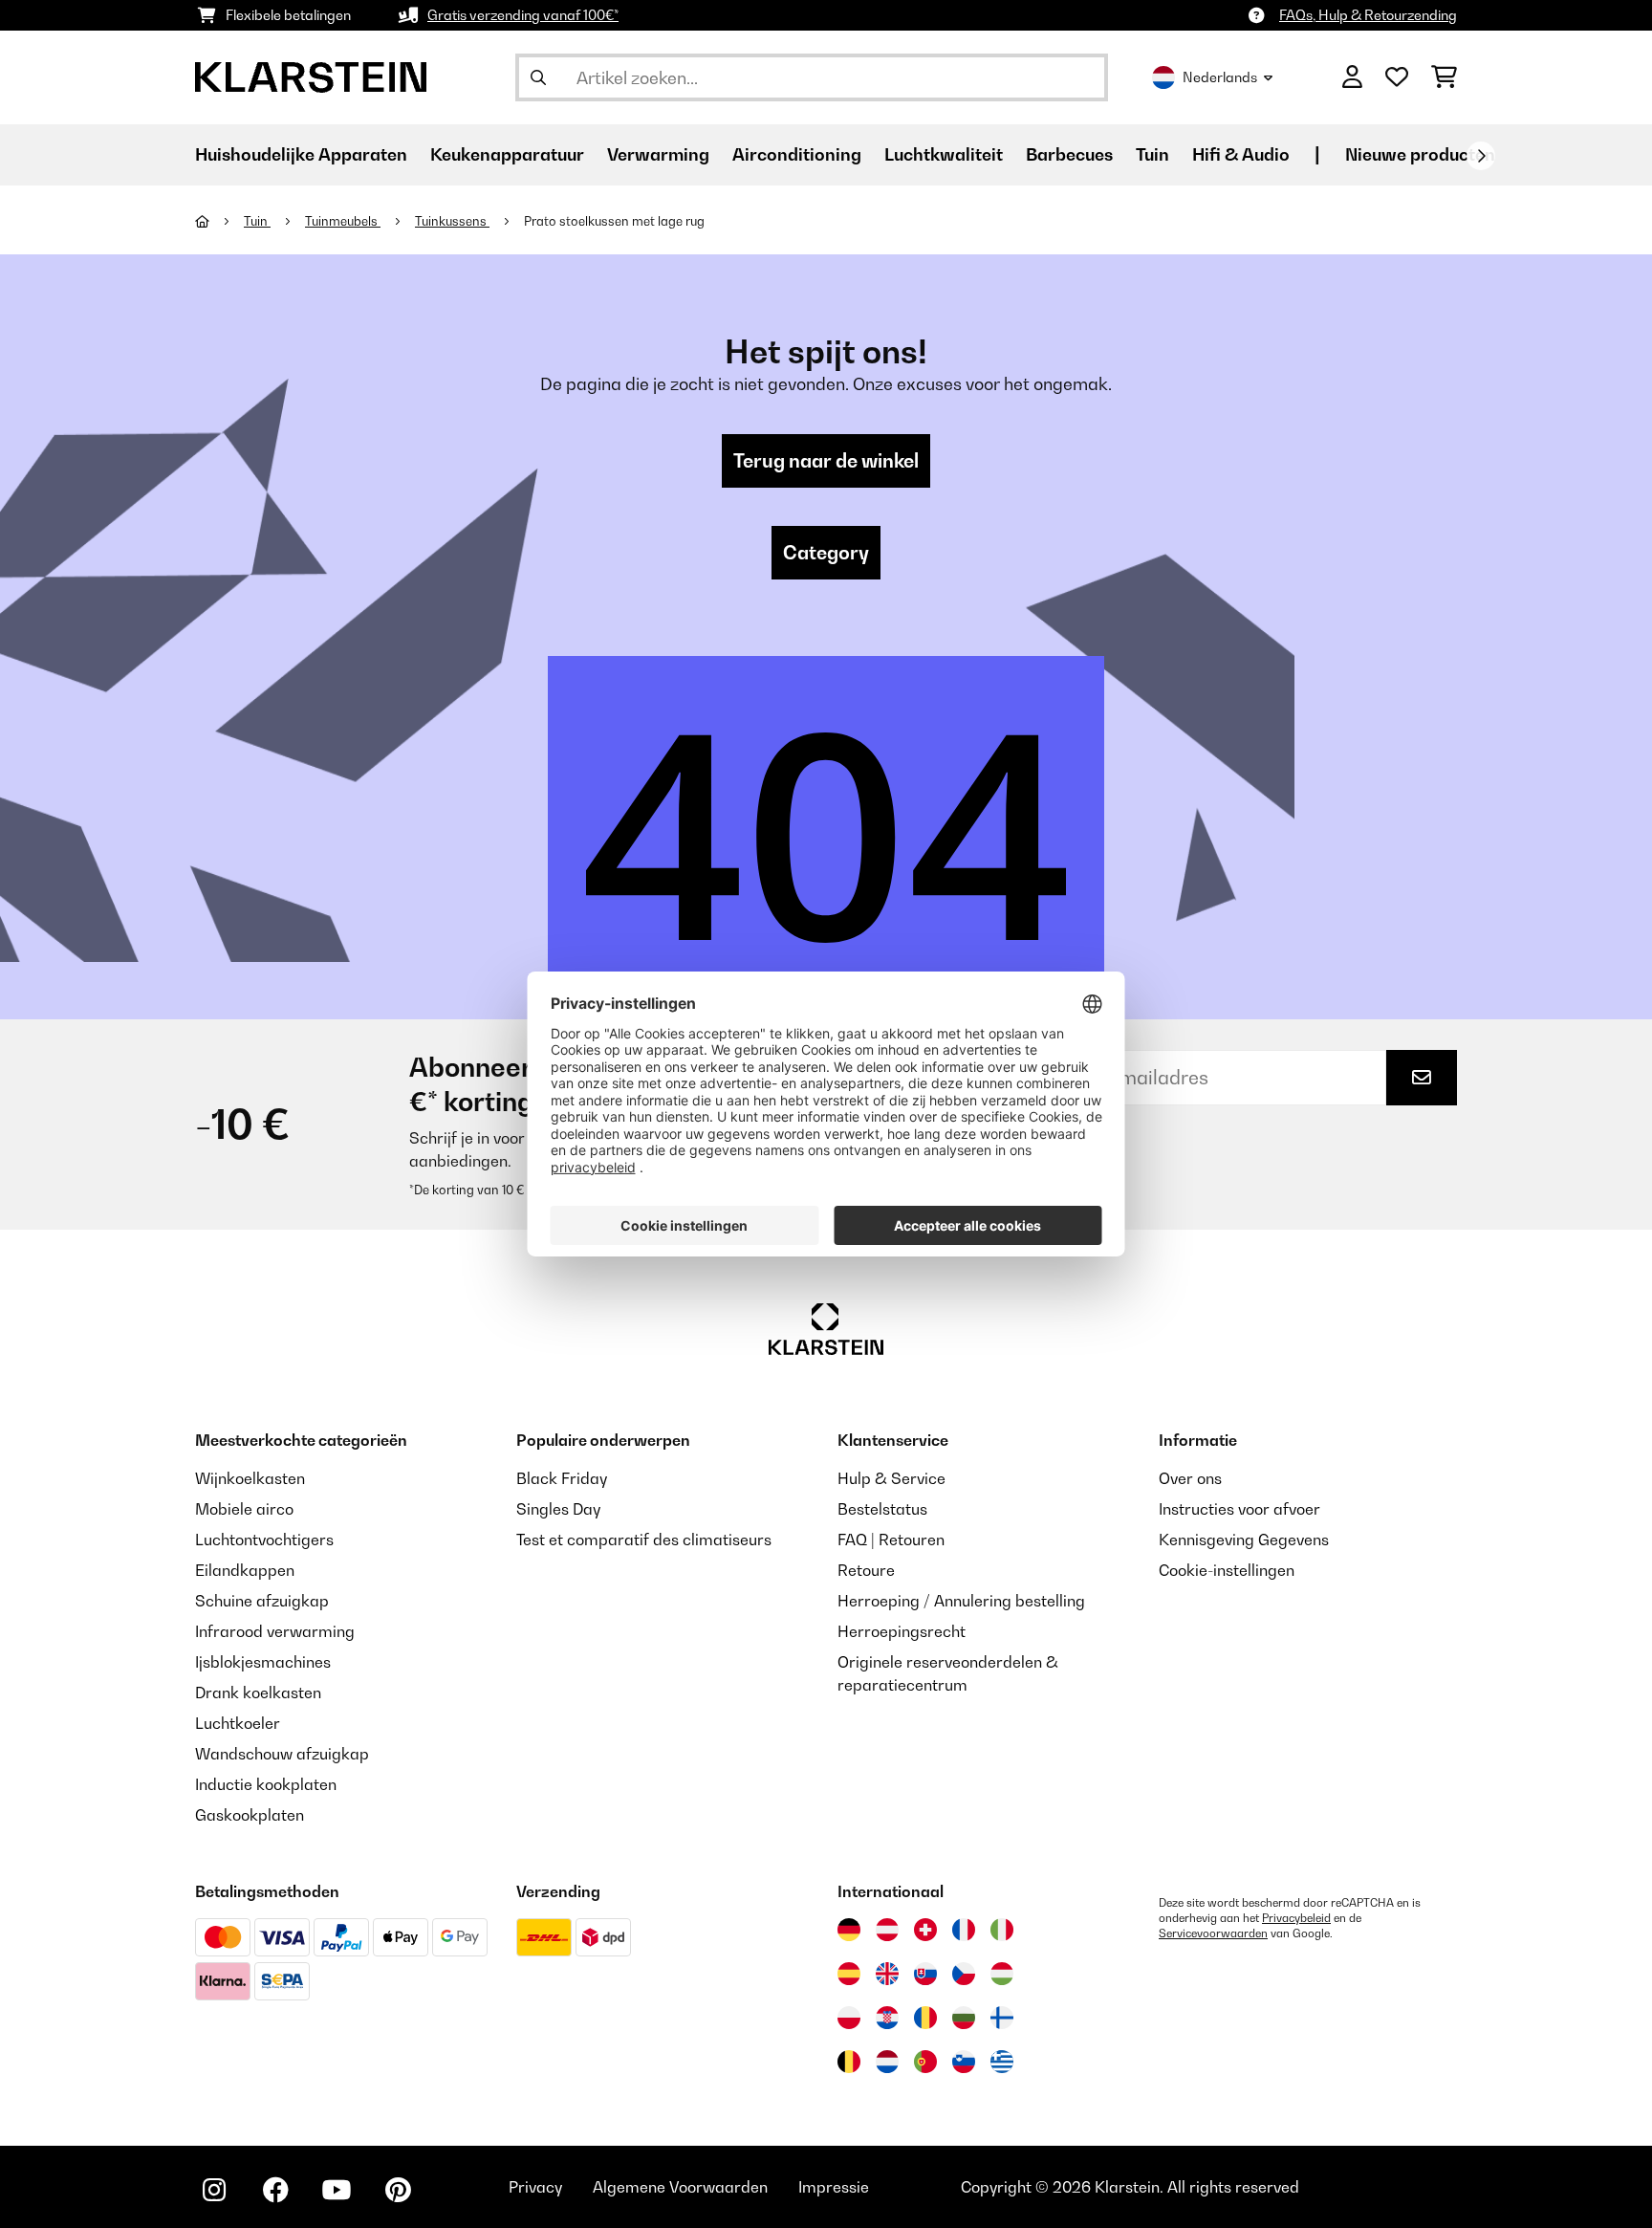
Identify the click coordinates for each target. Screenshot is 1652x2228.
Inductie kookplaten (266, 1784)
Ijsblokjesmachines (263, 1662)
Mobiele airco (244, 1509)
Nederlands (1220, 77)
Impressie (834, 2187)
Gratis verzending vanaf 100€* (523, 15)
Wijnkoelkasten (250, 1478)
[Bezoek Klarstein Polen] (849, 2018)
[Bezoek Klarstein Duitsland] (849, 1930)
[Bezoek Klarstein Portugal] (925, 2062)
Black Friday (562, 1478)
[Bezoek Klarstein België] (849, 2062)
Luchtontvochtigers (264, 1540)
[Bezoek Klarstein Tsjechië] (964, 1974)
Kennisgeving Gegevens (1244, 1540)
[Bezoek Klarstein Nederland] (887, 2062)
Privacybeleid (1296, 1918)
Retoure (866, 1570)
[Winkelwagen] (1444, 77)
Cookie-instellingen (1227, 1570)
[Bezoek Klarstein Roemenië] (925, 2018)
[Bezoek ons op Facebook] (275, 2190)
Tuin (257, 221)
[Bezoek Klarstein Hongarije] (1002, 1974)
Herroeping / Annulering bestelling (961, 1601)
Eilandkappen (245, 1570)
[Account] (1352, 77)
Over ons (1190, 1478)
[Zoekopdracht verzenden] (538, 77)
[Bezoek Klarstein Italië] (1002, 1930)
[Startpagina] (219, 221)
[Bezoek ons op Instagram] (214, 2190)
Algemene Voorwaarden (680, 2187)
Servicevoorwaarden (1213, 1933)
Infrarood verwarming (275, 1631)
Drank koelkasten (258, 1693)
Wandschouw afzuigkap (282, 1754)
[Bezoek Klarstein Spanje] (849, 1974)
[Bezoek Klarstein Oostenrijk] (887, 1930)
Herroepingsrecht (902, 1631)
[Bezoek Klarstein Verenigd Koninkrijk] (887, 1974)
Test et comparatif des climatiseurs (644, 1540)
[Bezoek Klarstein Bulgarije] (964, 2018)
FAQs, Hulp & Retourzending (1368, 15)
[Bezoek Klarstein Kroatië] (887, 2018)
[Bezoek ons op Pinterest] (398, 2190)
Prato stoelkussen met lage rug (614, 221)
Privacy (535, 2187)
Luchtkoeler (238, 1723)
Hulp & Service (891, 1478)
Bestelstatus (882, 1509)
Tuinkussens (452, 221)
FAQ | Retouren (891, 1540)
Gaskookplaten (250, 1815)
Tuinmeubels (343, 221)
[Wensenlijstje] (1397, 77)
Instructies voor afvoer (1239, 1509)
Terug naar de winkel (826, 461)
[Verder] (1481, 156)
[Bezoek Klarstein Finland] (1002, 2018)
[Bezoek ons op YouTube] (337, 2190)
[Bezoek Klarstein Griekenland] (1002, 2063)
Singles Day (558, 1509)
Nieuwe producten (1420, 154)
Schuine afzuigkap (262, 1601)
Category (826, 553)
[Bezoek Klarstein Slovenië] (964, 2062)
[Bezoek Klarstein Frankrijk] (964, 1930)
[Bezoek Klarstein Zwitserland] (925, 1930)
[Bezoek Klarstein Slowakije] (925, 1974)
